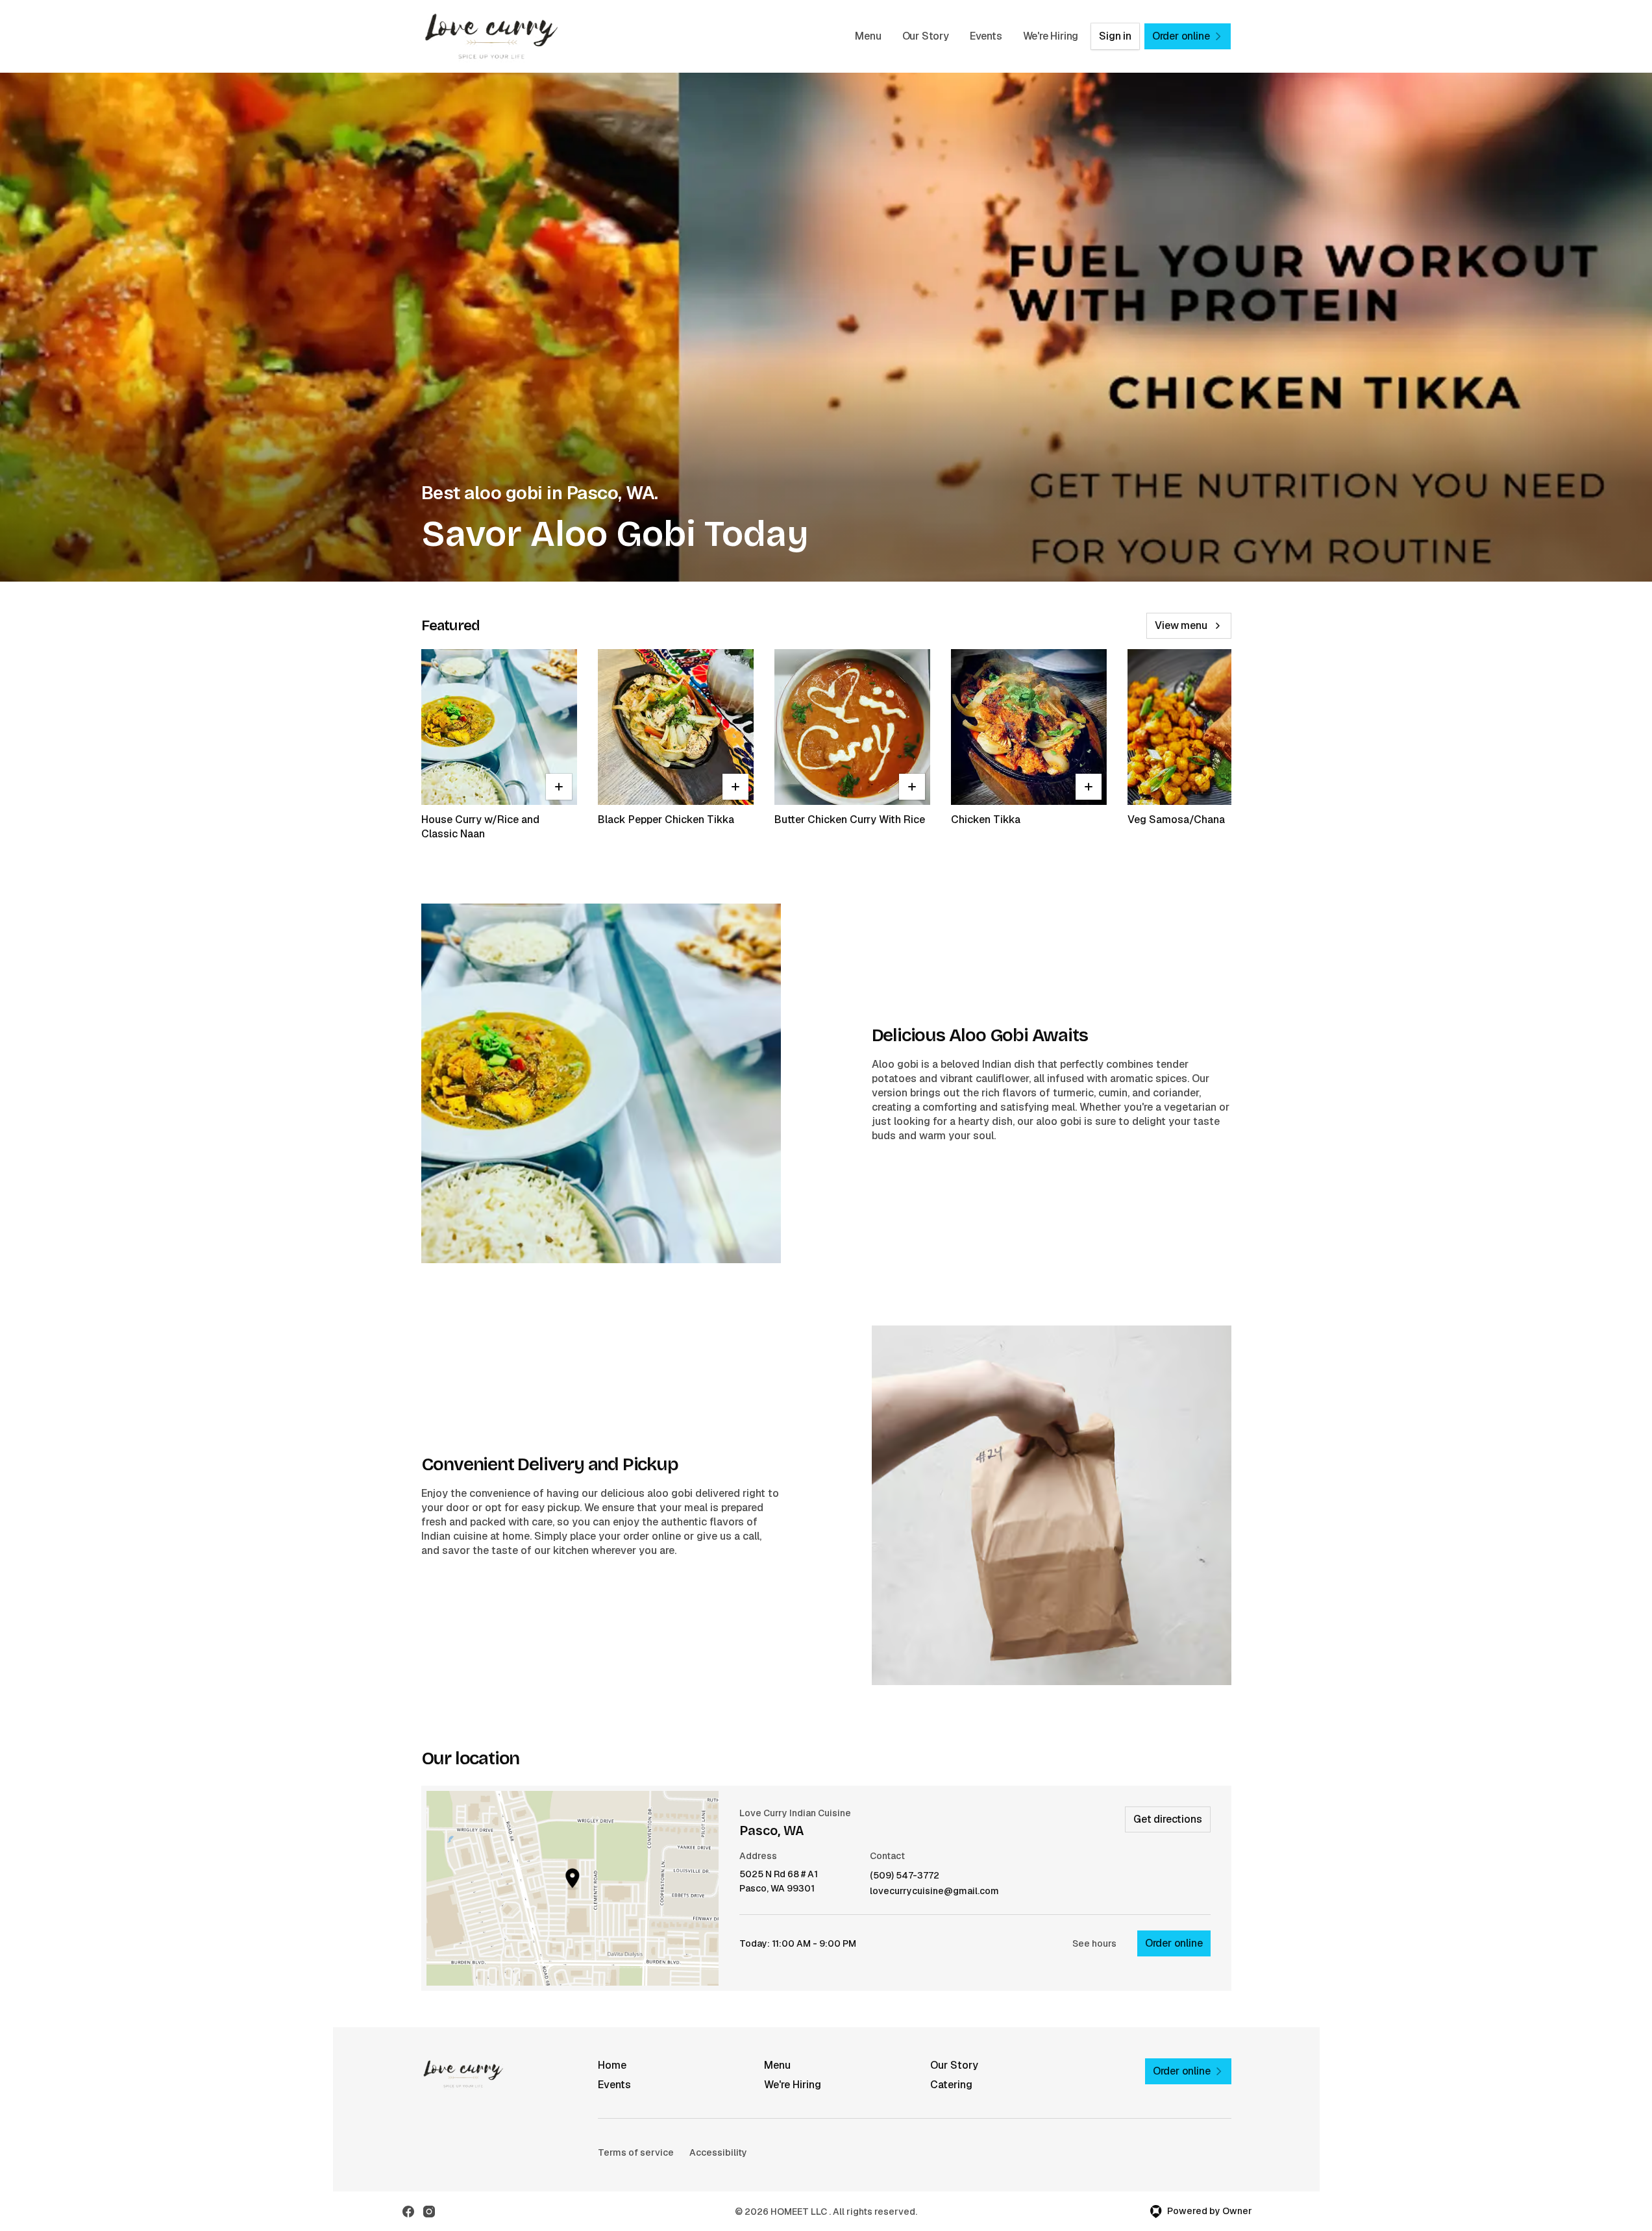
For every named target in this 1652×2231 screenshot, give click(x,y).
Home (612, 2065)
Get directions (1167, 1819)
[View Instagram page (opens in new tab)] (429, 2212)
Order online (1174, 1943)
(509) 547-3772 (905, 1876)
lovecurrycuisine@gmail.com (934, 1891)
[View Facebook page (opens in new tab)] (408, 2212)
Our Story (926, 36)
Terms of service (636, 2152)
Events (986, 36)
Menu (868, 36)
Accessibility (718, 2152)
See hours (1094, 1943)
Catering (951, 2085)
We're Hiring (1051, 36)
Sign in (1115, 36)
